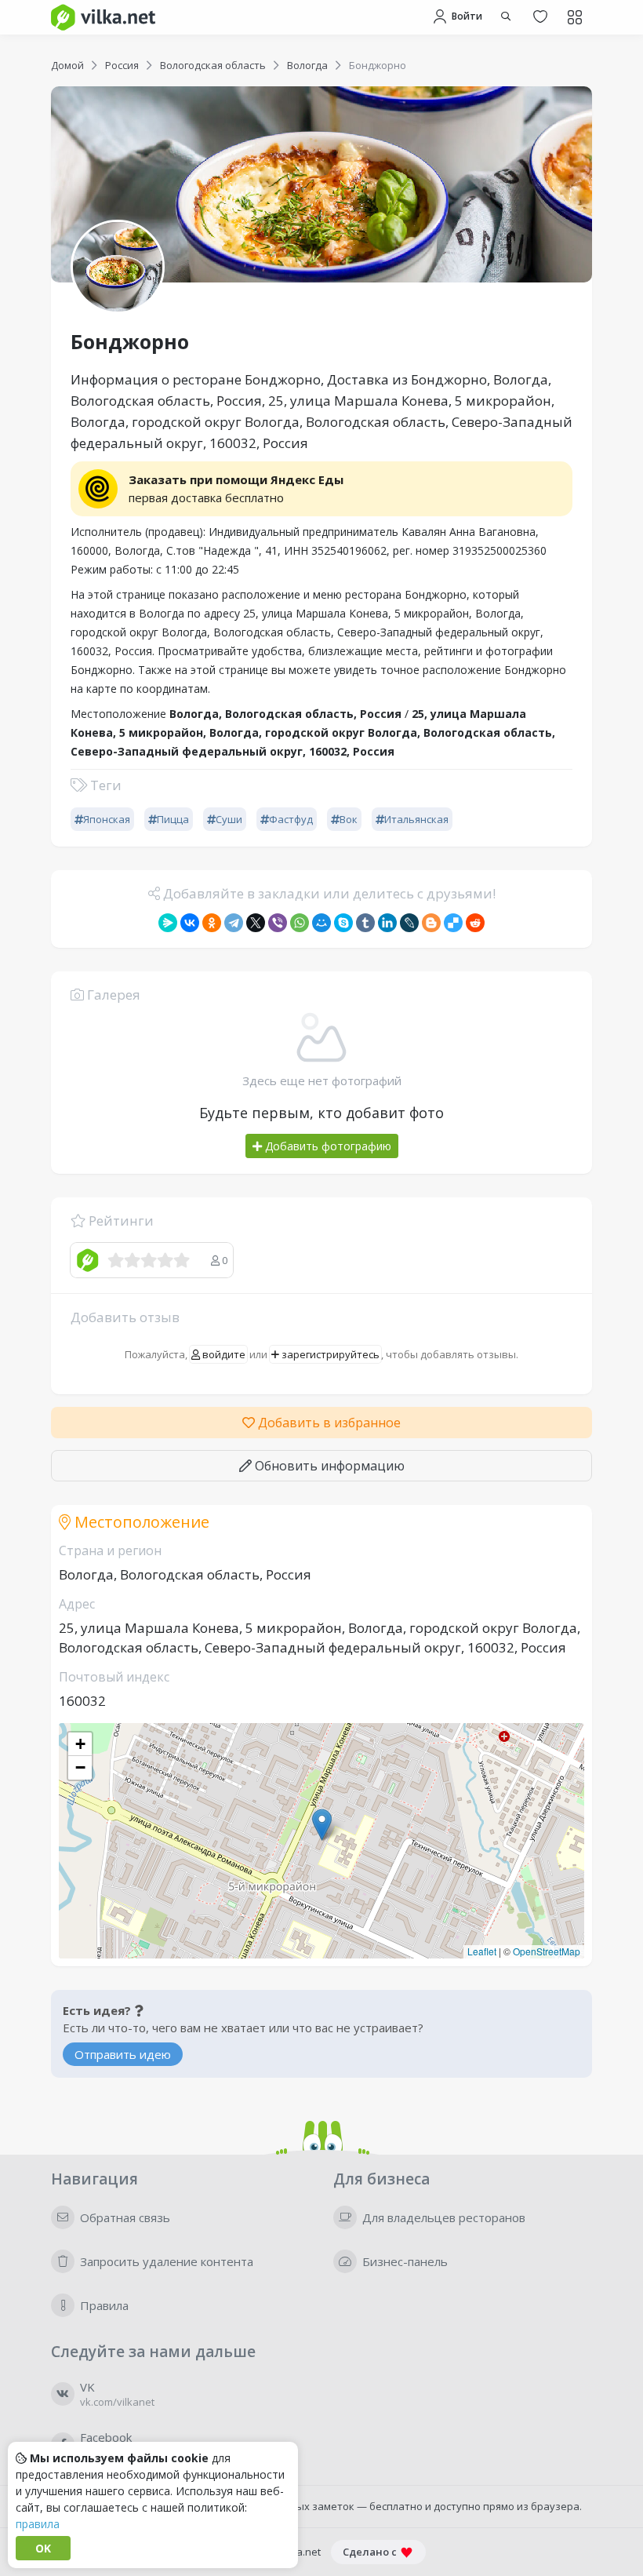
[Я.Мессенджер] (168, 923)
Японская (107, 819)
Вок (349, 819)
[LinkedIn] (387, 923)
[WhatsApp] (300, 923)
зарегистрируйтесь (329, 1354)
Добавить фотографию (327, 1146)
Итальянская (416, 819)
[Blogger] (431, 923)
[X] (256, 923)
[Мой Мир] (321, 923)
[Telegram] (234, 923)
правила (38, 2524)
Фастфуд (291, 819)
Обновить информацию (328, 1466)
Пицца (173, 819)
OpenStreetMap (547, 1951)
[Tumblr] (365, 923)
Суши (229, 819)
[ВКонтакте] (190, 923)
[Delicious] (453, 923)
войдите (223, 1354)
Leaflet (482, 1951)
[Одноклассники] (212, 923)
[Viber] (278, 923)
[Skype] (343, 923)
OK (43, 2548)
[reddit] (475, 923)
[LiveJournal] (409, 923)
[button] (322, 1825)
